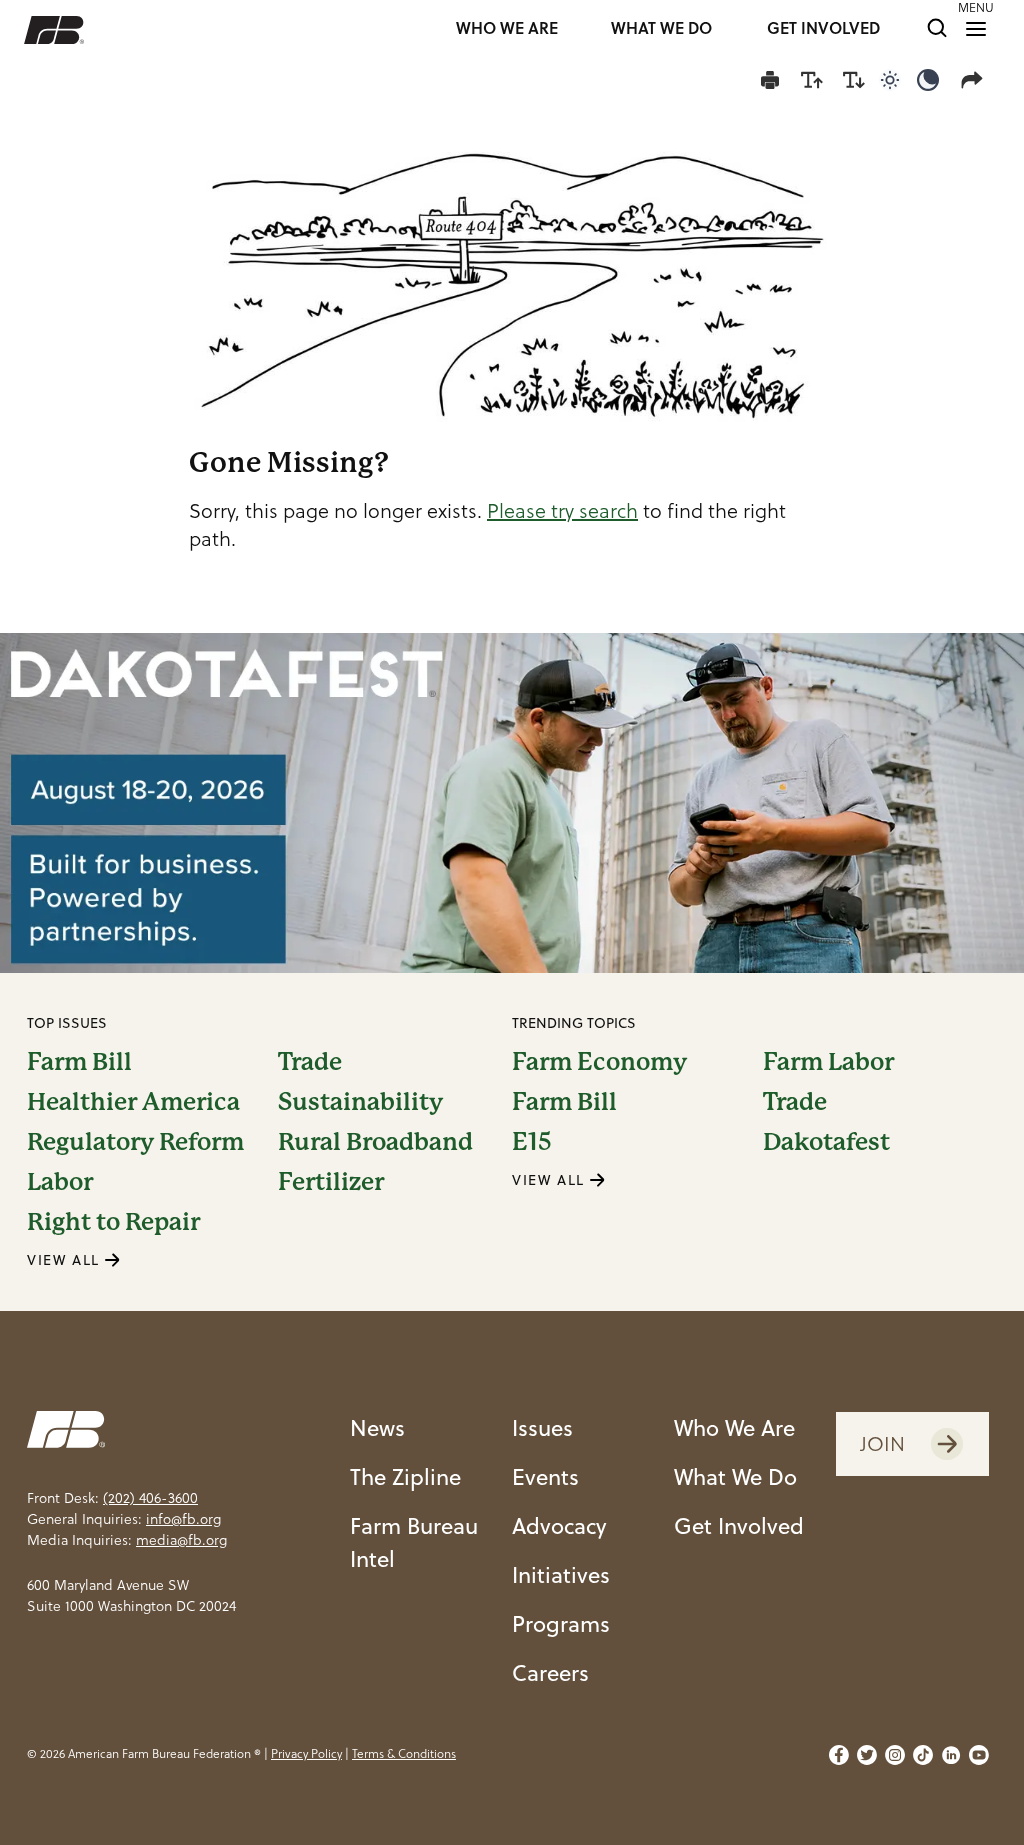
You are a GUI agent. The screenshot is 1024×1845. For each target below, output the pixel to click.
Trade (310, 1062)
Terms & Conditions (404, 1753)
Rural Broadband (375, 1142)
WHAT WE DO (661, 29)
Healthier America (133, 1102)
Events (545, 1476)
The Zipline (405, 1476)
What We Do (735, 1476)
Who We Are (734, 1427)
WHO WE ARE (507, 29)
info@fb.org (183, 1519)
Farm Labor (828, 1062)
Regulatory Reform (135, 1142)
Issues (542, 1427)
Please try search (562, 511)
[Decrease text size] (854, 80)
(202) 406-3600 (150, 1498)
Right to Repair (113, 1222)
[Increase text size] (812, 80)
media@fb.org (181, 1540)
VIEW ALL (66, 1260)
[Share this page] (976, 80)
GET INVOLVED (823, 29)
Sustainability (360, 1102)
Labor (60, 1182)
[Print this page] (770, 80)
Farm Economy (599, 1062)
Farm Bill (79, 1062)
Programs (561, 1623)
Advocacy (559, 1525)
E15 (532, 1142)
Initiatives (561, 1574)
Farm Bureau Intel (414, 1542)
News (377, 1427)
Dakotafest (826, 1142)
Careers (550, 1672)
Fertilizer (331, 1182)
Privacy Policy (306, 1753)
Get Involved (739, 1525)
